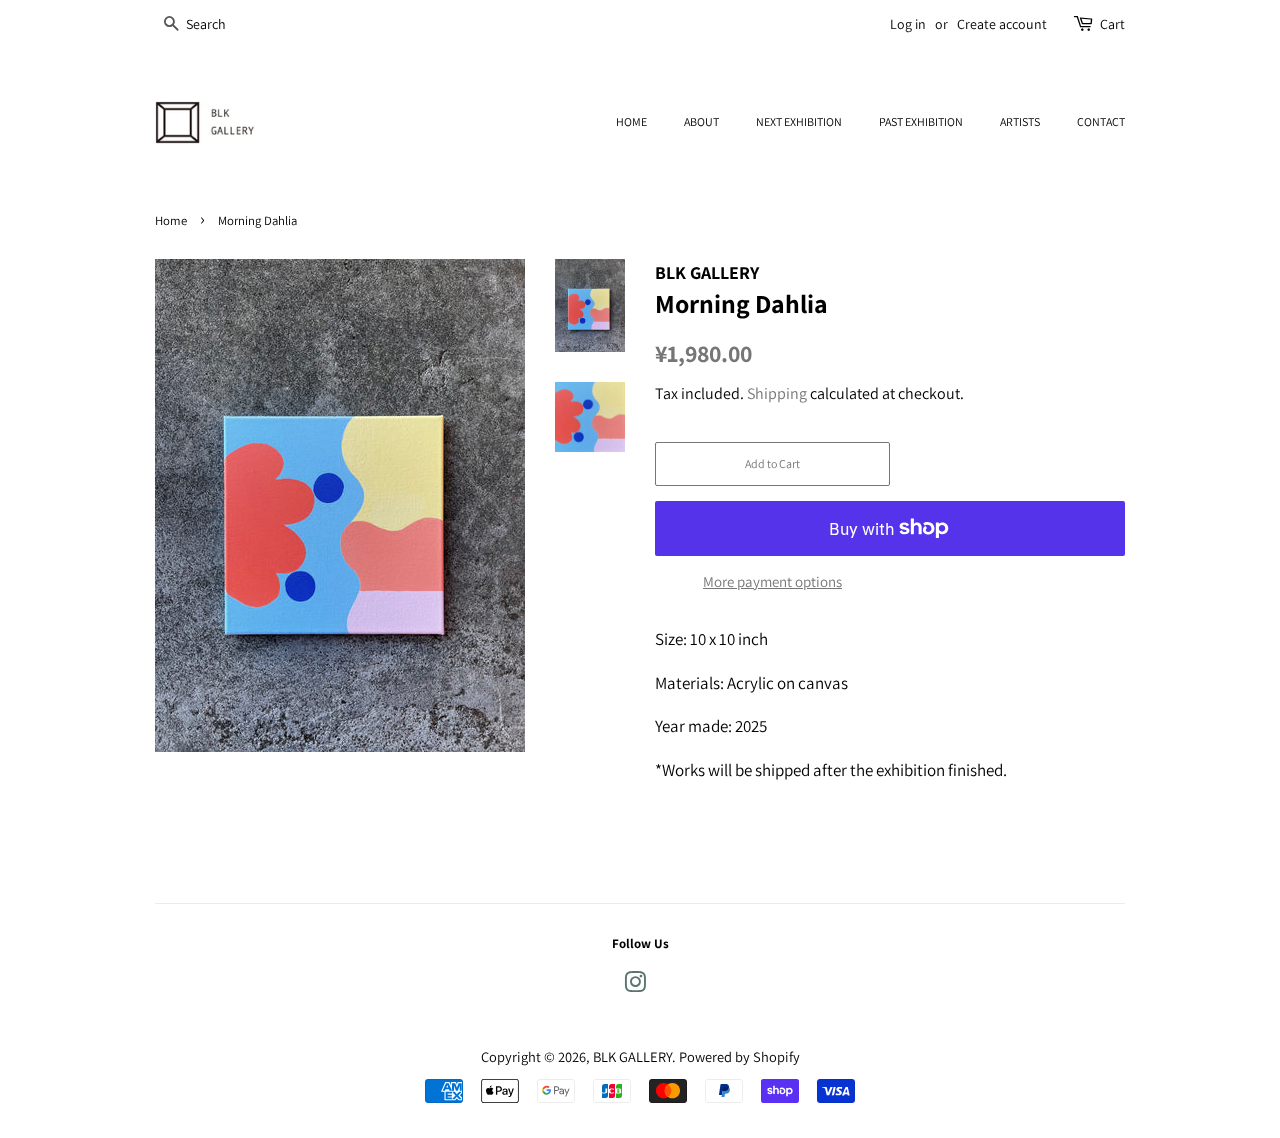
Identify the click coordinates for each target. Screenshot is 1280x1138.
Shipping (777, 393)
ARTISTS (1020, 121)
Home (171, 220)
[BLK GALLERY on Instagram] (635, 985)
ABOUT (701, 121)
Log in (908, 24)
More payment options (772, 581)
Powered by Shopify (739, 1056)
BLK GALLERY (632, 1056)
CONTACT (1101, 121)
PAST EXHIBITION (921, 121)
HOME (631, 121)
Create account (1002, 24)
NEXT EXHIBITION (799, 121)
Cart (1112, 24)
